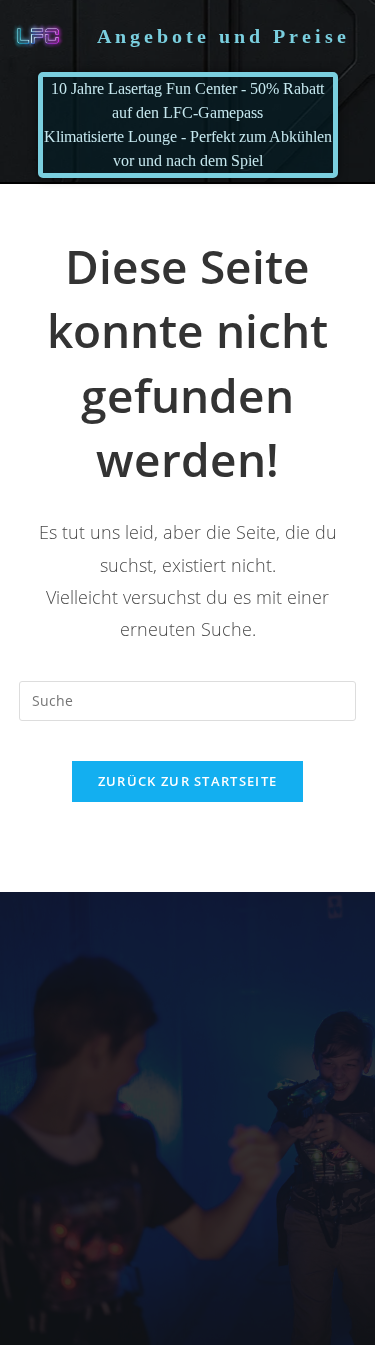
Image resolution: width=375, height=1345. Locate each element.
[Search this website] (188, 699)
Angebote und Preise (223, 36)
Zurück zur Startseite (187, 781)
